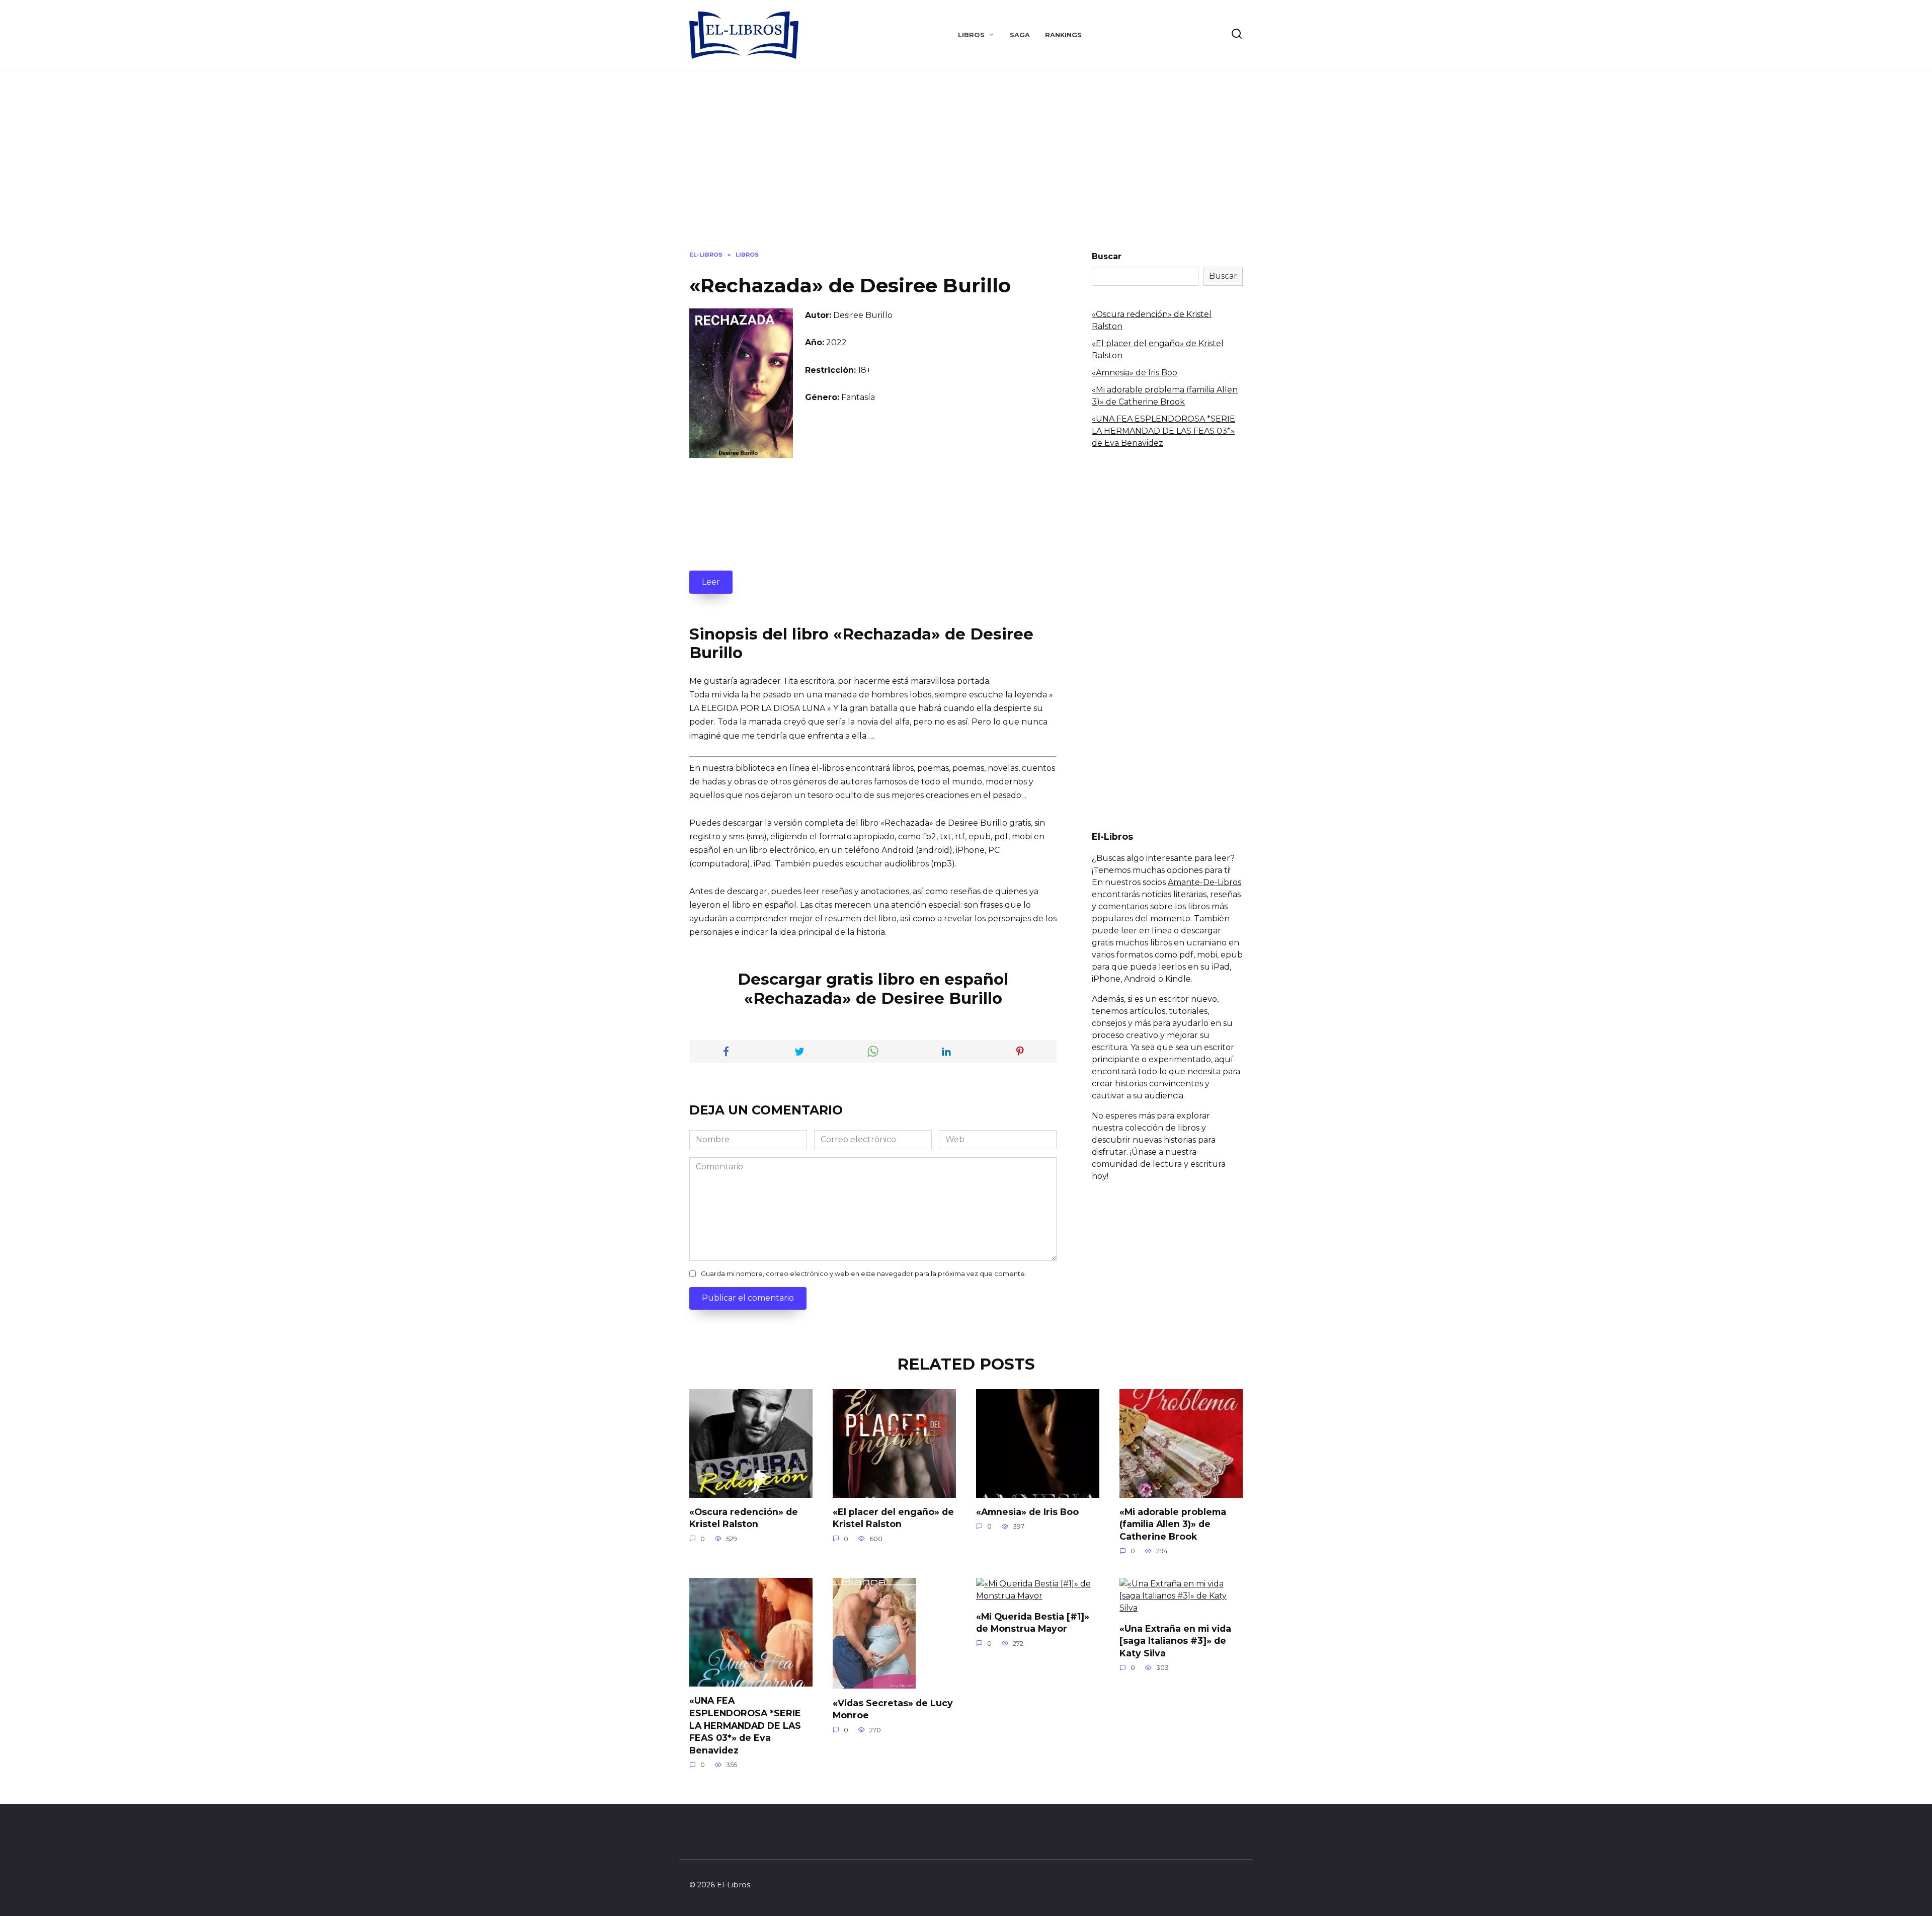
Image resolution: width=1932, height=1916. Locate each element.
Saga (1020, 35)
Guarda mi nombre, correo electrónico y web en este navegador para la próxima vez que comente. (864, 1274)
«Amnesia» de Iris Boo (1135, 373)
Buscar (1107, 256)
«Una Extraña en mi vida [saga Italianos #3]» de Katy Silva (1175, 1640)
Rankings (1063, 35)
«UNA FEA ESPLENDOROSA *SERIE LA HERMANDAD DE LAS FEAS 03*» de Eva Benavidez (1163, 431)
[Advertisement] (966, 168)
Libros (971, 35)
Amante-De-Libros (1204, 882)
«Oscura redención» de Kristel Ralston (744, 1518)
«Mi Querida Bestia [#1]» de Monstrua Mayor (1033, 1622)
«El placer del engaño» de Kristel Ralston (893, 1518)
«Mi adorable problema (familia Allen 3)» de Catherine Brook (1173, 1524)
